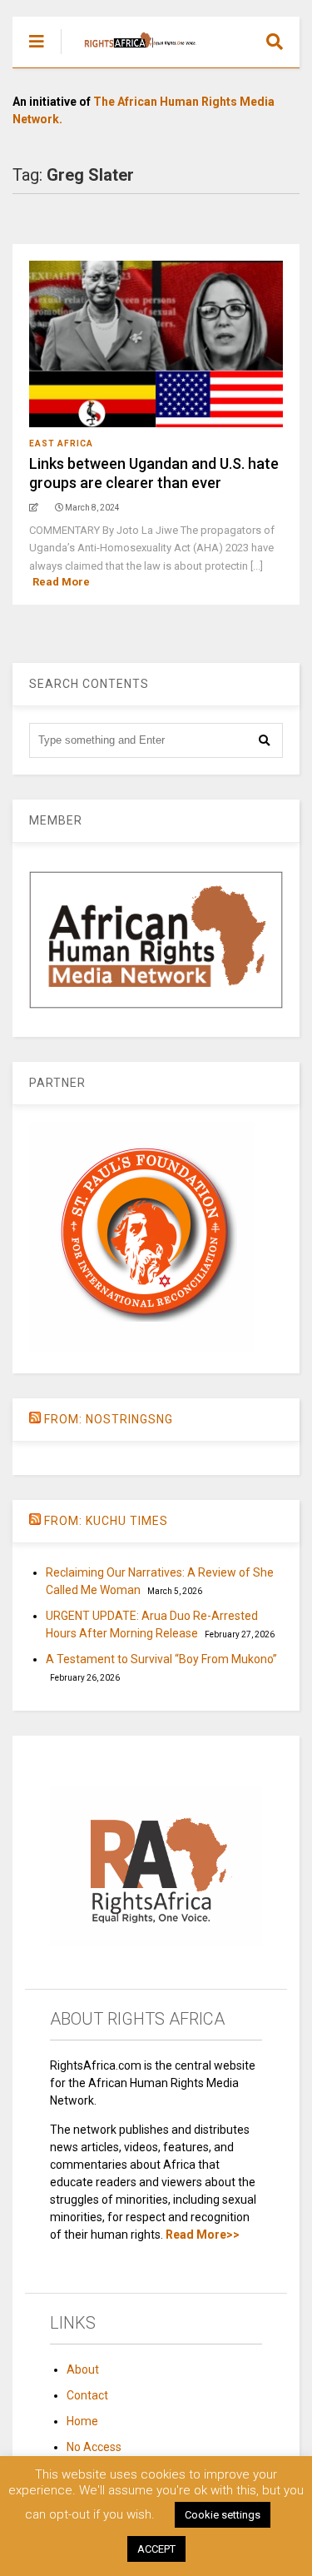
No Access (94, 2447)
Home (82, 2421)
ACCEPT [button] (156, 2549)
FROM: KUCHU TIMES (106, 1521)
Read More (61, 582)
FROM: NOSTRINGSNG (109, 1419)
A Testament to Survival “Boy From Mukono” (161, 1659)
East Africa (61, 443)
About (83, 2369)
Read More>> (203, 2235)
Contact (87, 2395)
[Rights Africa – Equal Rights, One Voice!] (132, 55)
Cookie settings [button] (223, 2515)
